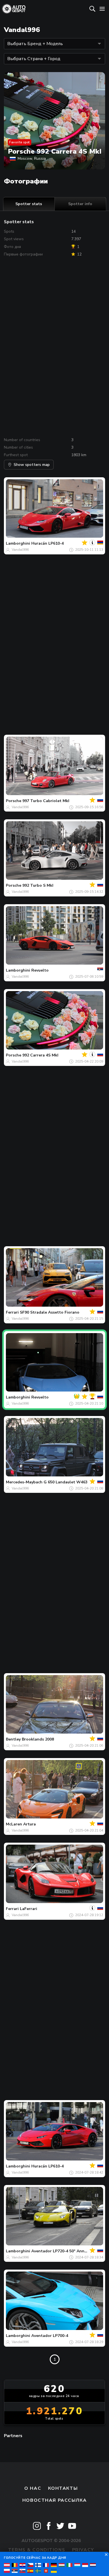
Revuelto (40, 970)
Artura (29, 1824)
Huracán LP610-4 (48, 543)
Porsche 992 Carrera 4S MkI (55, 151)
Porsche (14, 801)
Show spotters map (32, 465)
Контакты (63, 2488)
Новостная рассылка (54, 2500)
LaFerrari (29, 1909)
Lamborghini (18, 543)
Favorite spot (20, 142)
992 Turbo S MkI (38, 885)
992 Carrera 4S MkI (40, 1055)
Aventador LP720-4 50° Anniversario (66, 2251)
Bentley (13, 1739)
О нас (33, 2488)
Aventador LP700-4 (50, 2336)
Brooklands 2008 (38, 1739)
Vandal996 (20, 550)
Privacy (83, 2550)
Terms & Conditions (37, 2550)
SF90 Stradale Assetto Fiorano (50, 1312)
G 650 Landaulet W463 (66, 1482)
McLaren (14, 1824)
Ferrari (12, 1312)
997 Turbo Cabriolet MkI (46, 801)
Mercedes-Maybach (24, 1482)
